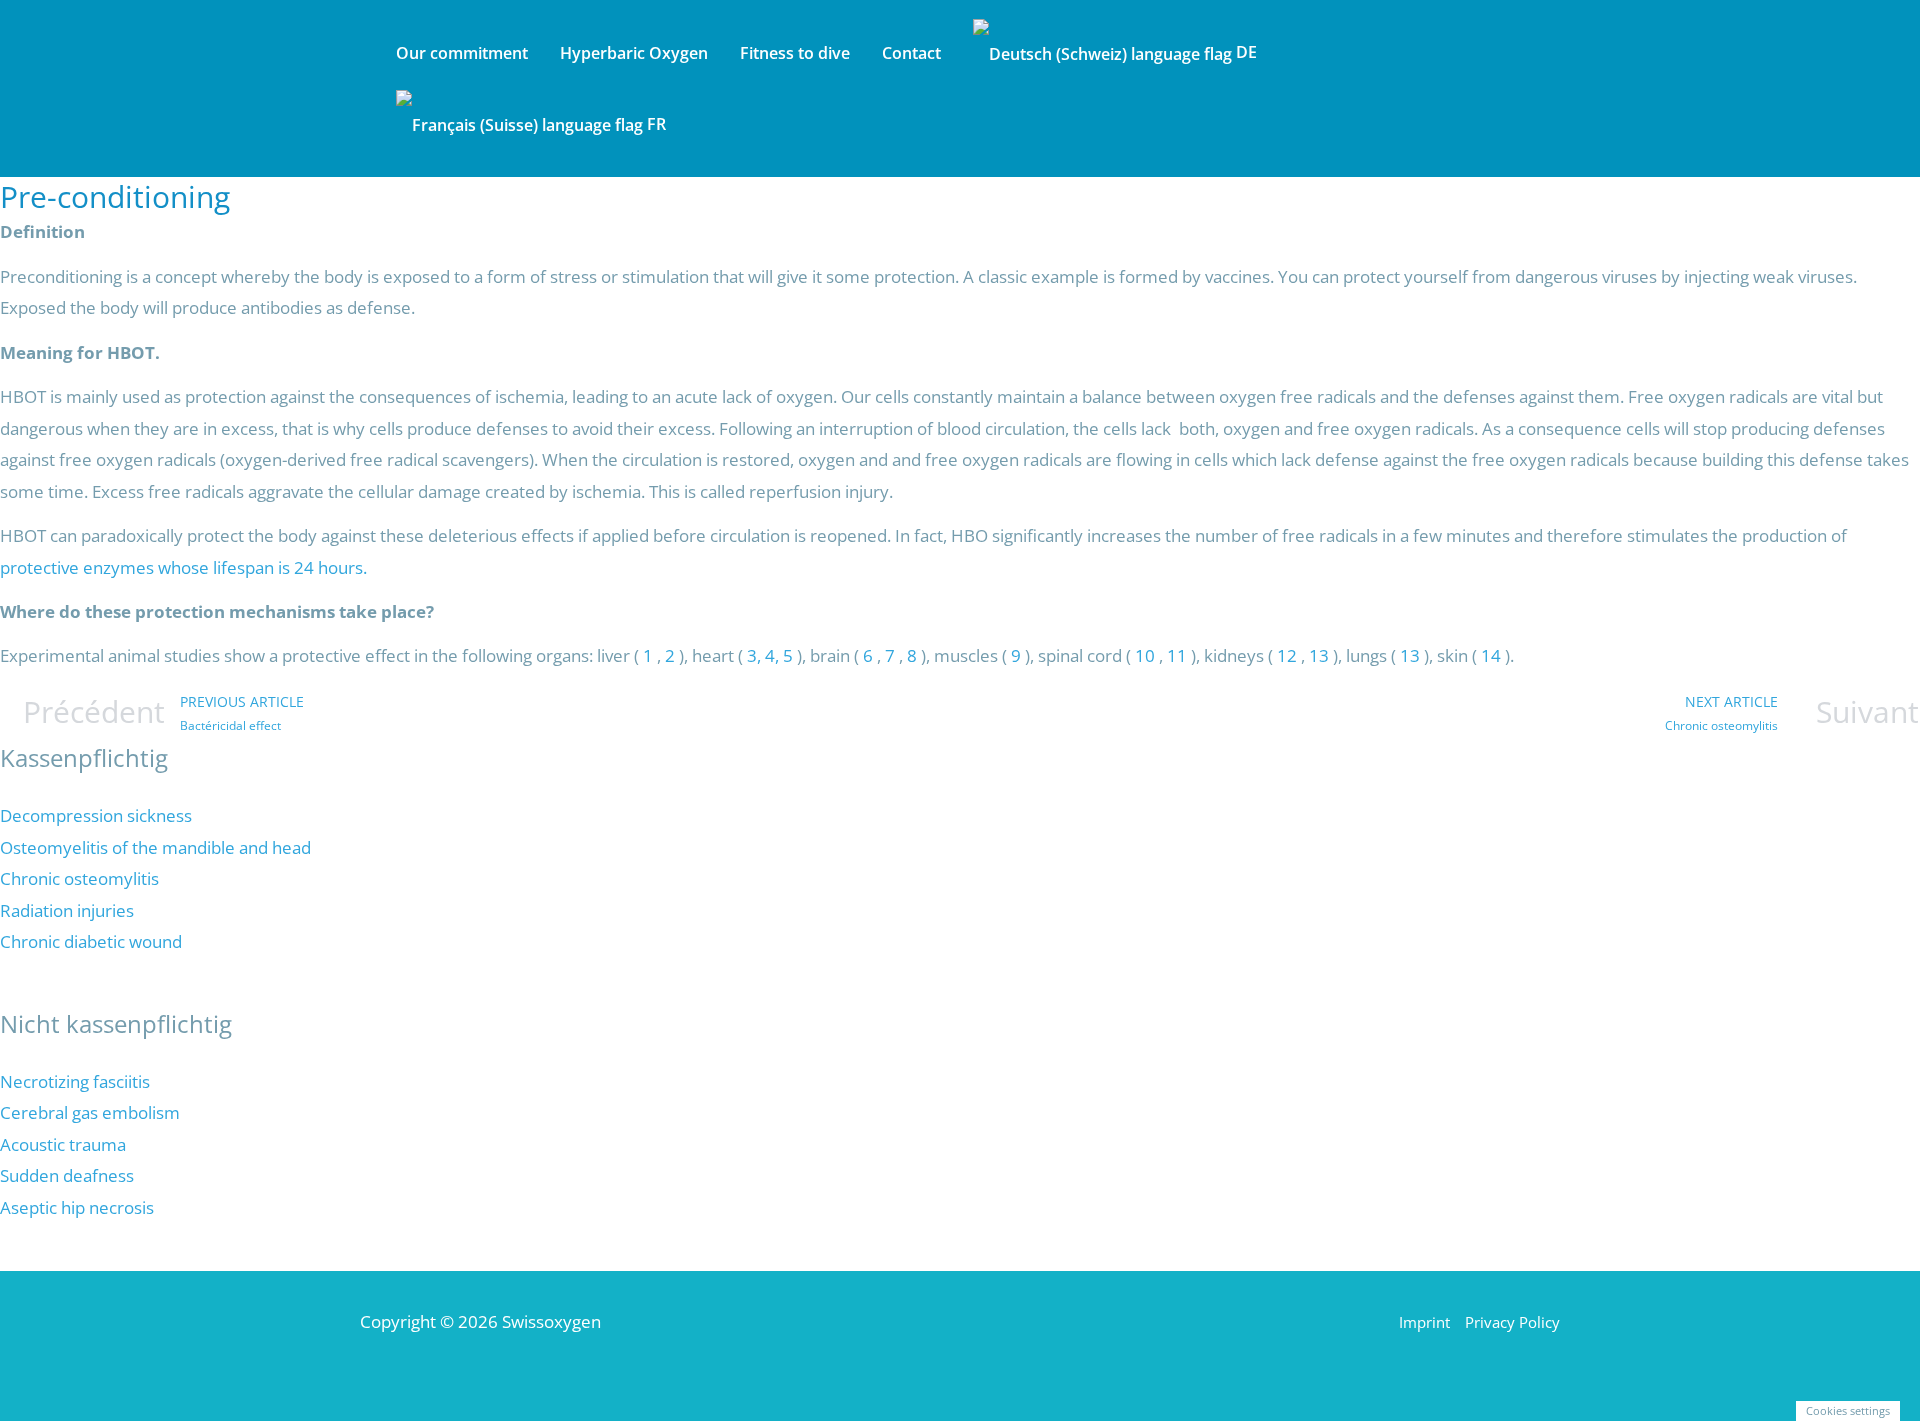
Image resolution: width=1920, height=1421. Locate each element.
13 (1321, 655)
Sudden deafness (67, 1175)
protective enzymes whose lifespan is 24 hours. (183, 567)
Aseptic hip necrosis (77, 1207)
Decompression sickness (96, 815)
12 (1287, 655)
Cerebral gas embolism (90, 1112)
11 (1179, 655)
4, (774, 655)
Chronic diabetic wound (91, 941)
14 (1491, 655)
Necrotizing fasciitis (75, 1081)
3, (754, 655)
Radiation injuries (67, 910)
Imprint (1424, 1322)
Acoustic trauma (63, 1144)
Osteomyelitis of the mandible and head (155, 847)
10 (1145, 655)
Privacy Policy (1512, 1322)
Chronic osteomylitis (79, 878)
